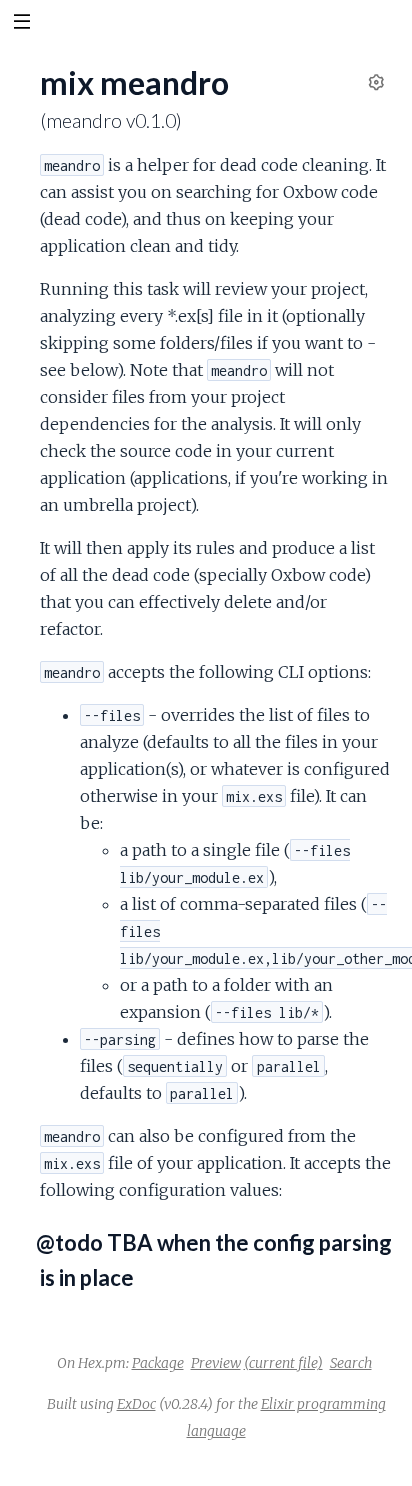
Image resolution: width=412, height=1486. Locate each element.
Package (158, 1363)
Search (351, 1363)
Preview (216, 1363)
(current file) (283, 1363)
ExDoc (136, 1404)
